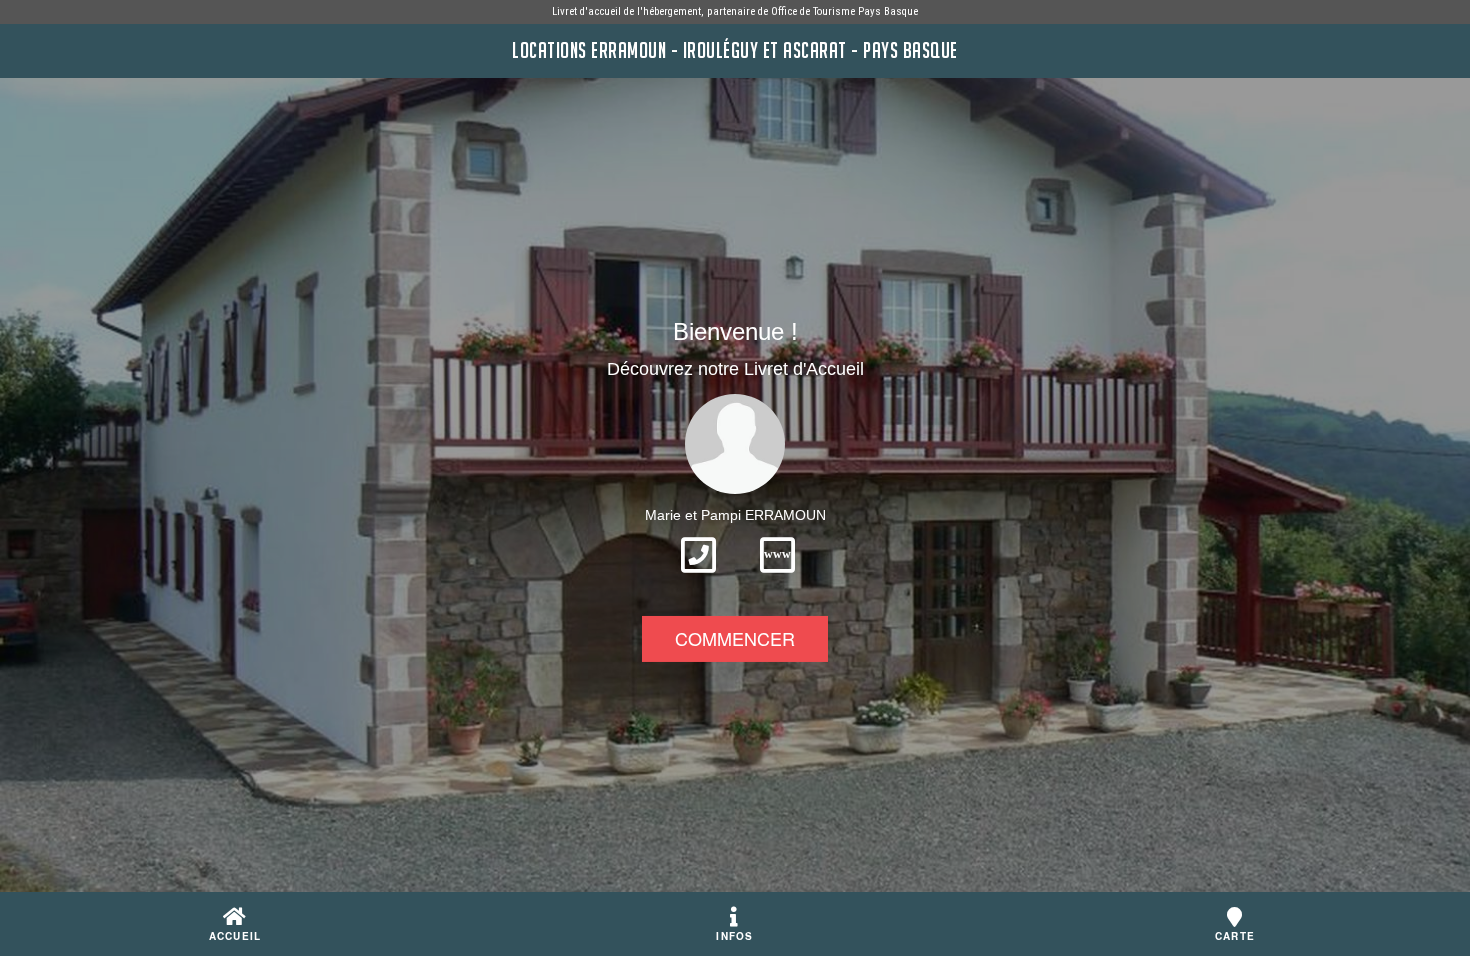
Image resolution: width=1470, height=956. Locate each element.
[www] (777, 579)
